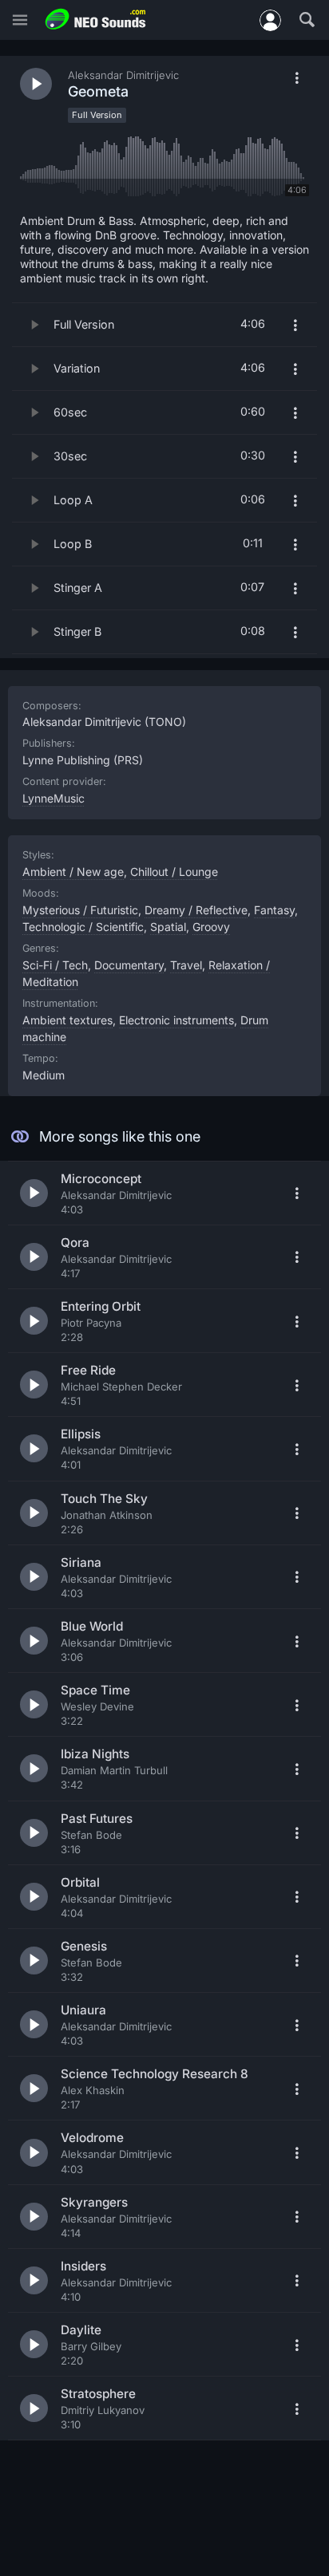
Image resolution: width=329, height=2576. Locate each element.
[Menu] (20, 20)
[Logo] (96, 20)
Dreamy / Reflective (196, 910)
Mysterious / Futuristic (80, 910)
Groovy (211, 927)
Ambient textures (67, 1020)
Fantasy (274, 910)
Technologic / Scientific (83, 927)
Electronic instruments (176, 1020)
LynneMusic (54, 798)
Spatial (168, 927)
